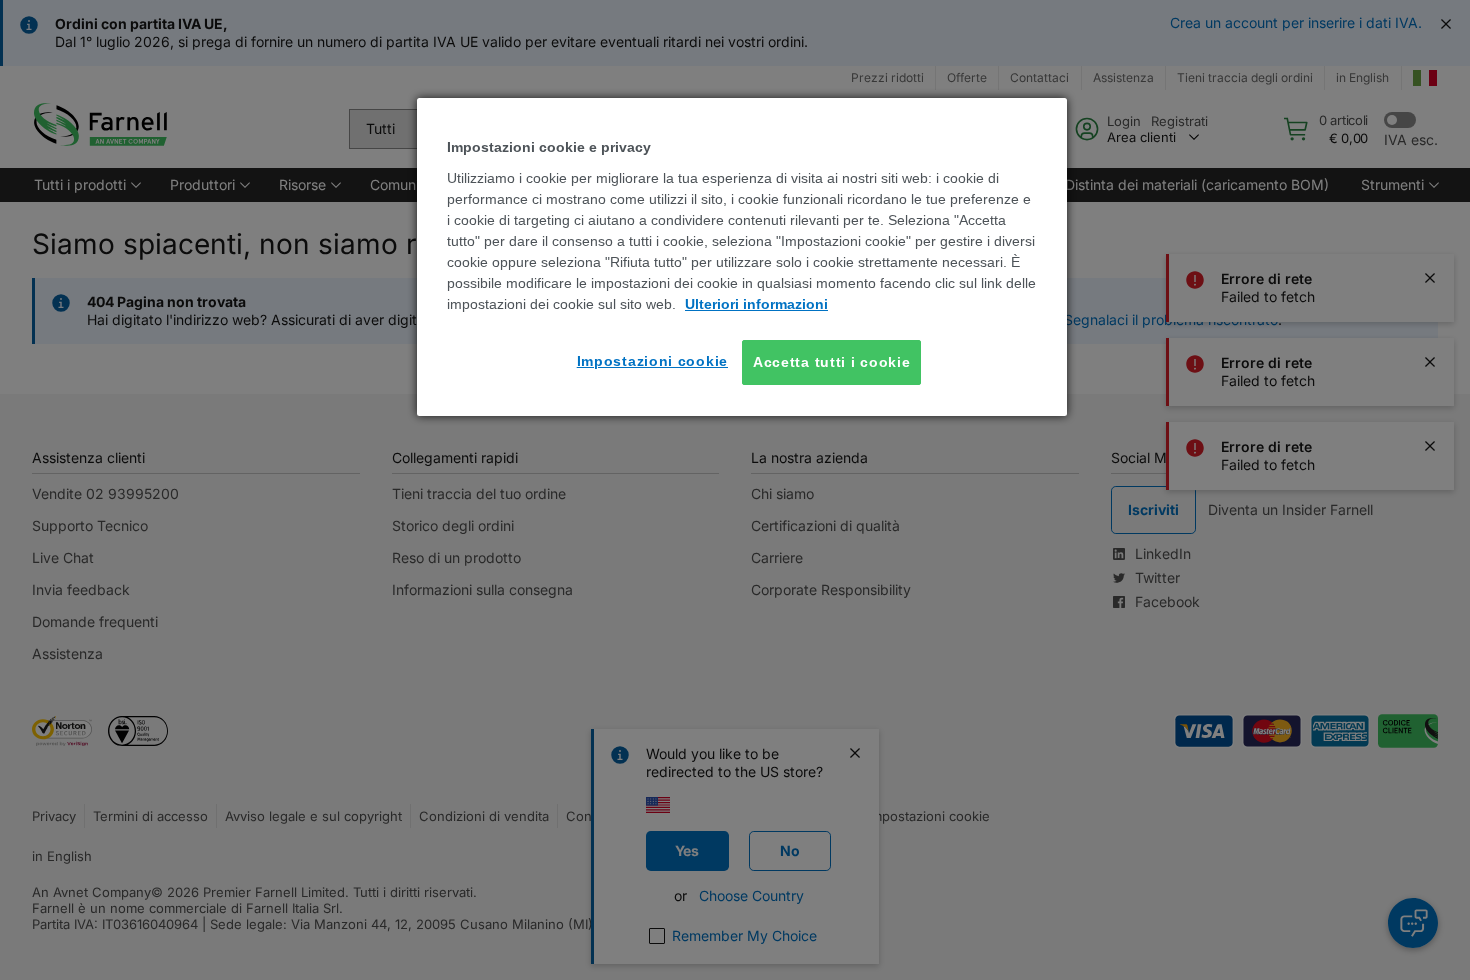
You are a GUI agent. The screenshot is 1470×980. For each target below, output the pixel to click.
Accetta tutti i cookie (831, 362)
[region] (742, 257)
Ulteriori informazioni (756, 304)
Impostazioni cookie (652, 361)
